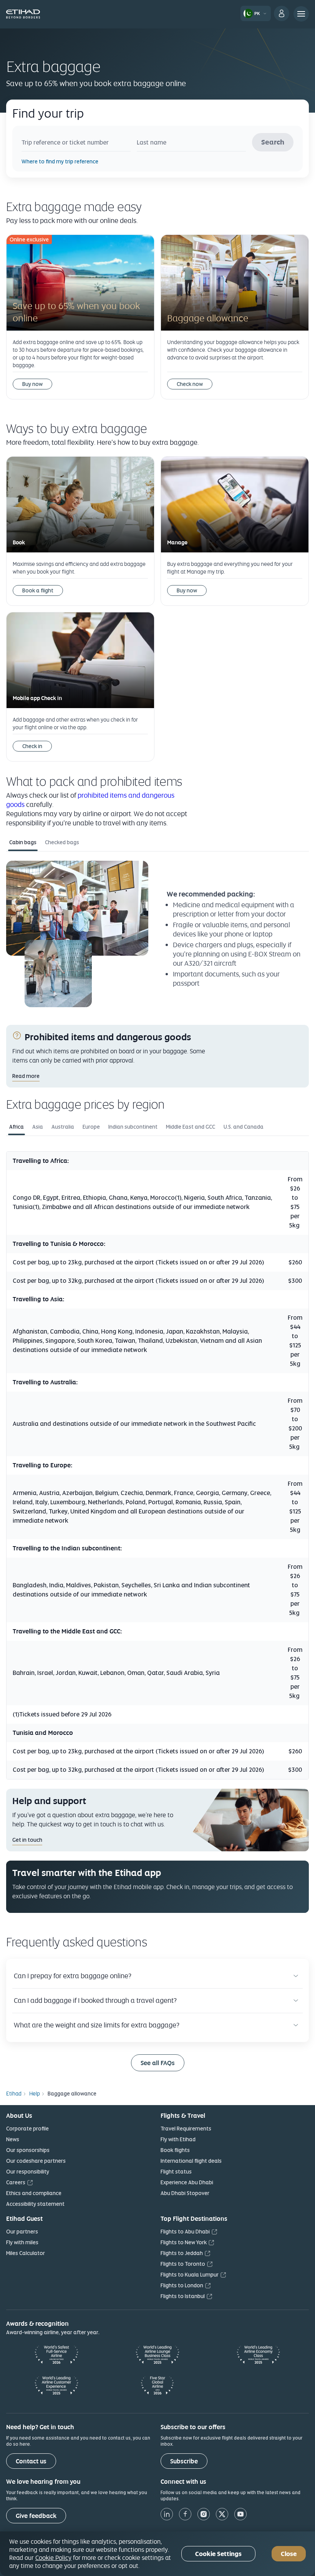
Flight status (176, 2172)
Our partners (22, 2232)
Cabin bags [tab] (23, 842)
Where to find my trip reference (60, 161)
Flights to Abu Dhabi (185, 2232)
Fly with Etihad (178, 2139)
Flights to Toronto (183, 2264)
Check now (190, 384)
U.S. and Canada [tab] (244, 1127)
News (13, 2139)
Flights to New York (184, 2242)
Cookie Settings (218, 2554)
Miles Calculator (26, 2253)
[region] (157, 2554)
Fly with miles (22, 2242)
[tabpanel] (157, 938)
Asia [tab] (38, 1127)
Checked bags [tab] (62, 842)
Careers (16, 2182)
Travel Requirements (186, 2129)
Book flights (175, 2150)
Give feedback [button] (36, 2516)
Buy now (32, 384)
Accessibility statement (35, 2204)
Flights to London (182, 2285)
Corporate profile (27, 2129)
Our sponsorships (28, 2150)
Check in (32, 746)
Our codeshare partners (36, 2161)
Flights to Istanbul (183, 2296)
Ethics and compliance (34, 2193)
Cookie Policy (53, 2558)
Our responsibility (28, 2172)
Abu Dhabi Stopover (185, 2193)
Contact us (31, 2461)
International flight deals (191, 2161)
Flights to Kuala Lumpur (190, 2275)
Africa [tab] (17, 1127)
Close (289, 2554)
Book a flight (38, 590)
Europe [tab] (91, 1127)
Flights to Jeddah (182, 2253)
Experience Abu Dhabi (187, 2182)
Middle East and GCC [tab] (191, 1127)
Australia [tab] (63, 1127)
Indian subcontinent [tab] (133, 1127)
